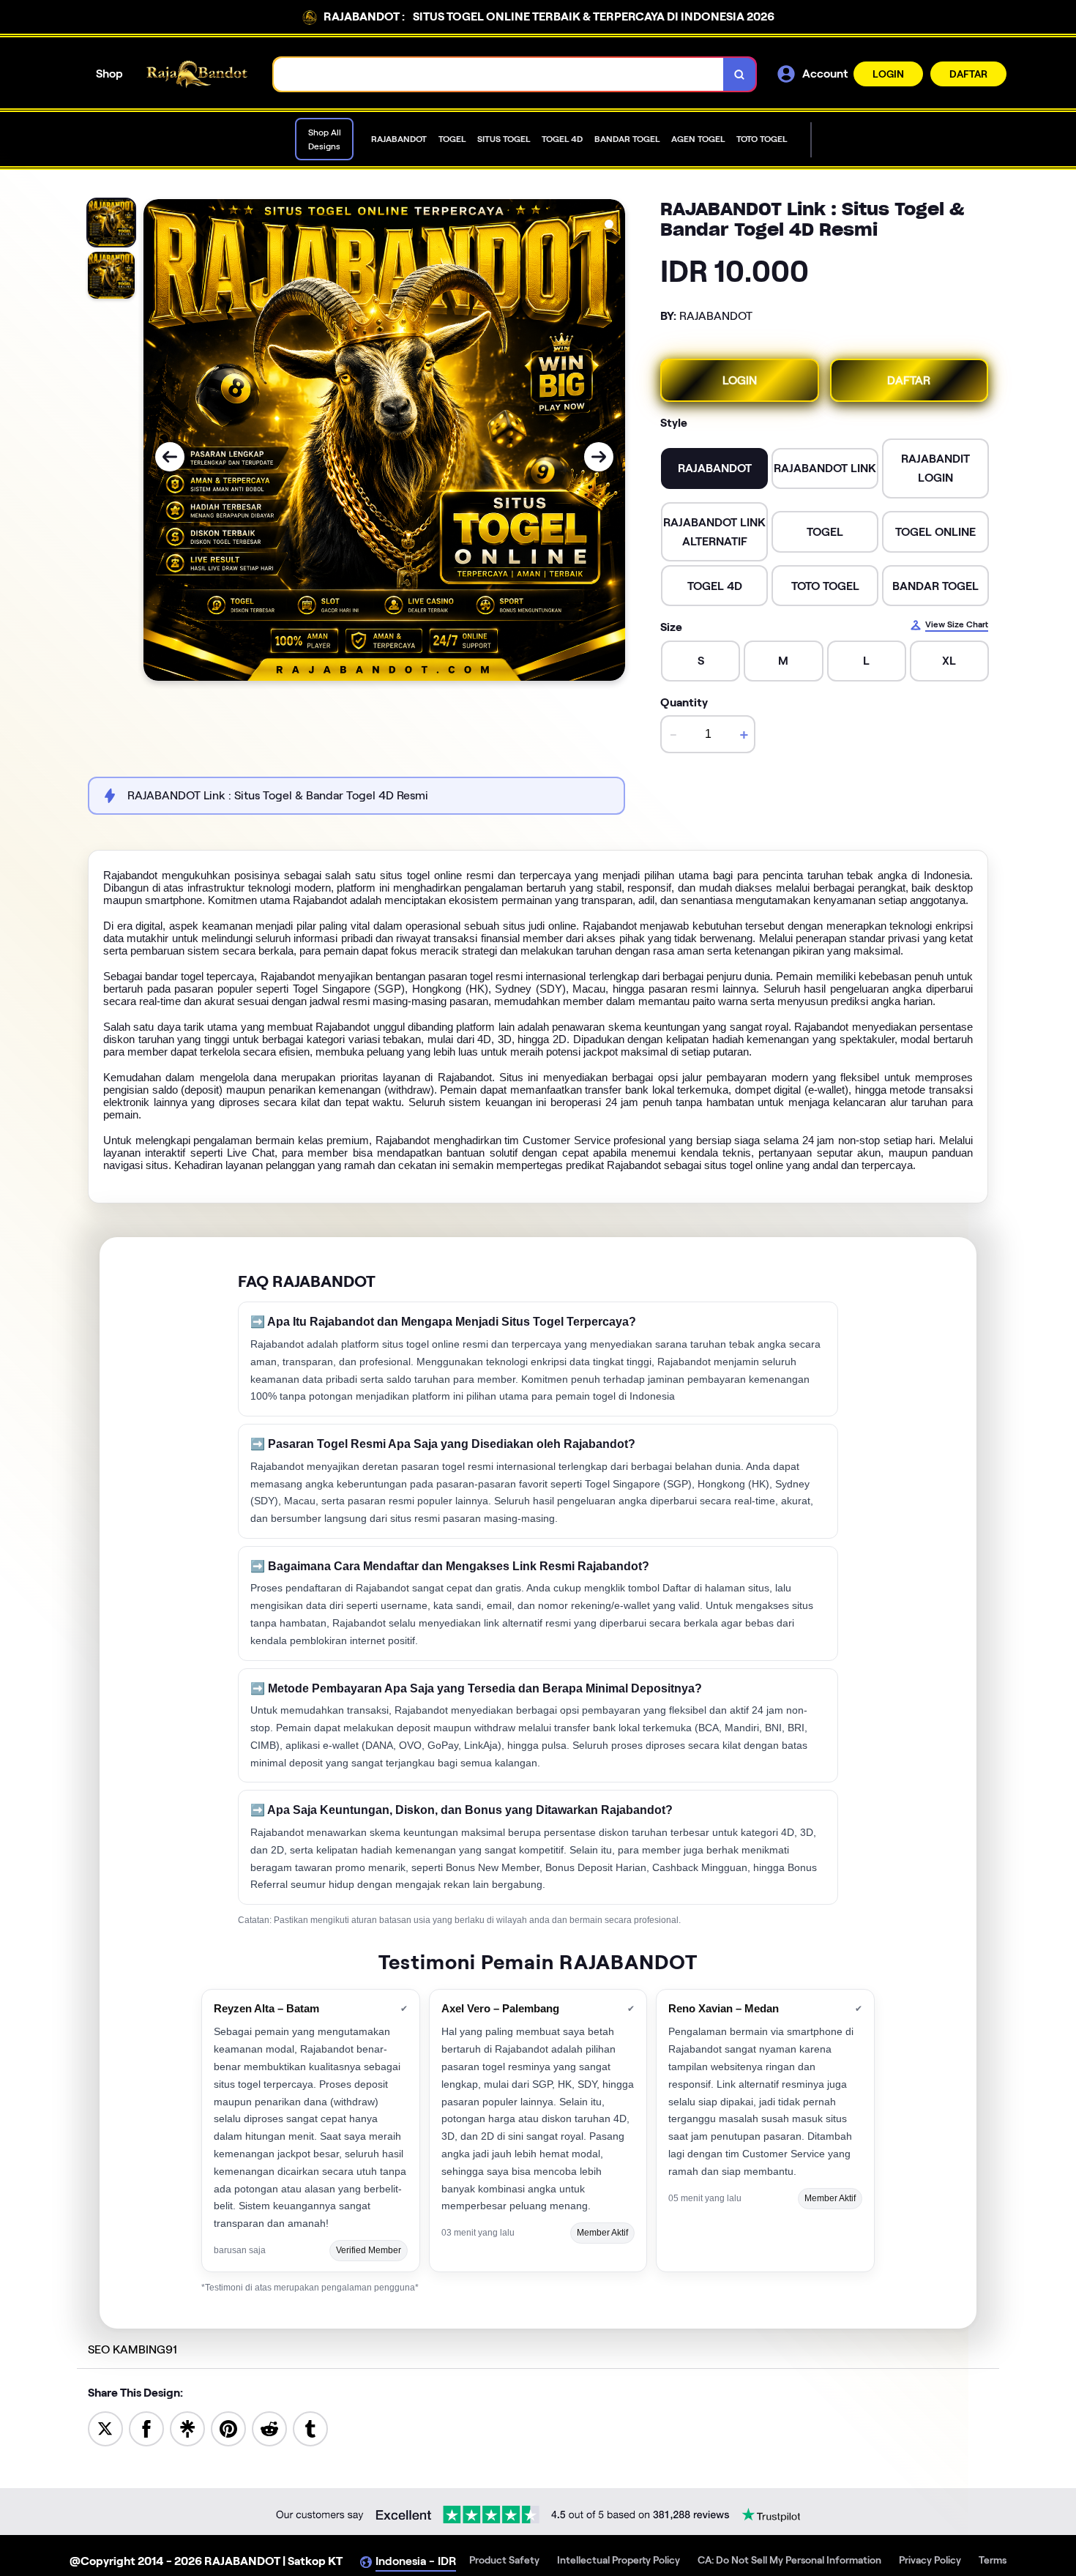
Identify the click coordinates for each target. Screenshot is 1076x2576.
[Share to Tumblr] (310, 2428)
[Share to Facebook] (146, 2428)
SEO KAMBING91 (132, 2349)
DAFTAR (968, 74)
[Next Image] (599, 457)
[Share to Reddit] (269, 2428)
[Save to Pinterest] (228, 2428)
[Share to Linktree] (187, 2428)
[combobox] (499, 74)
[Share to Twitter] (105, 2428)
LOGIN (888, 74)
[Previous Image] (170, 457)
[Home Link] (198, 74)
